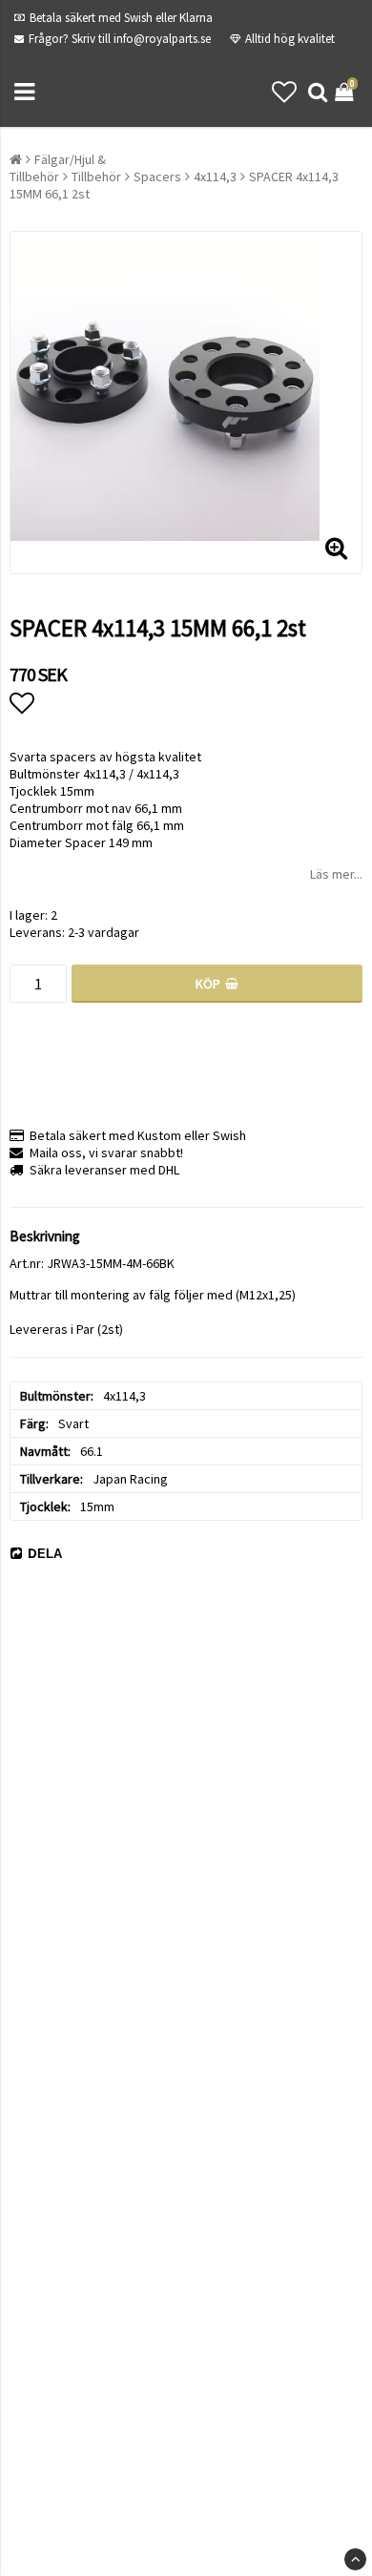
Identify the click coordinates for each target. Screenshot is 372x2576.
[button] (284, 92)
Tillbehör (96, 177)
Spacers (157, 177)
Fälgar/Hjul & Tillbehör (58, 168)
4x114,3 (215, 177)
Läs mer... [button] (336, 874)
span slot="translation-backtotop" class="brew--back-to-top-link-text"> (355, 2559)
